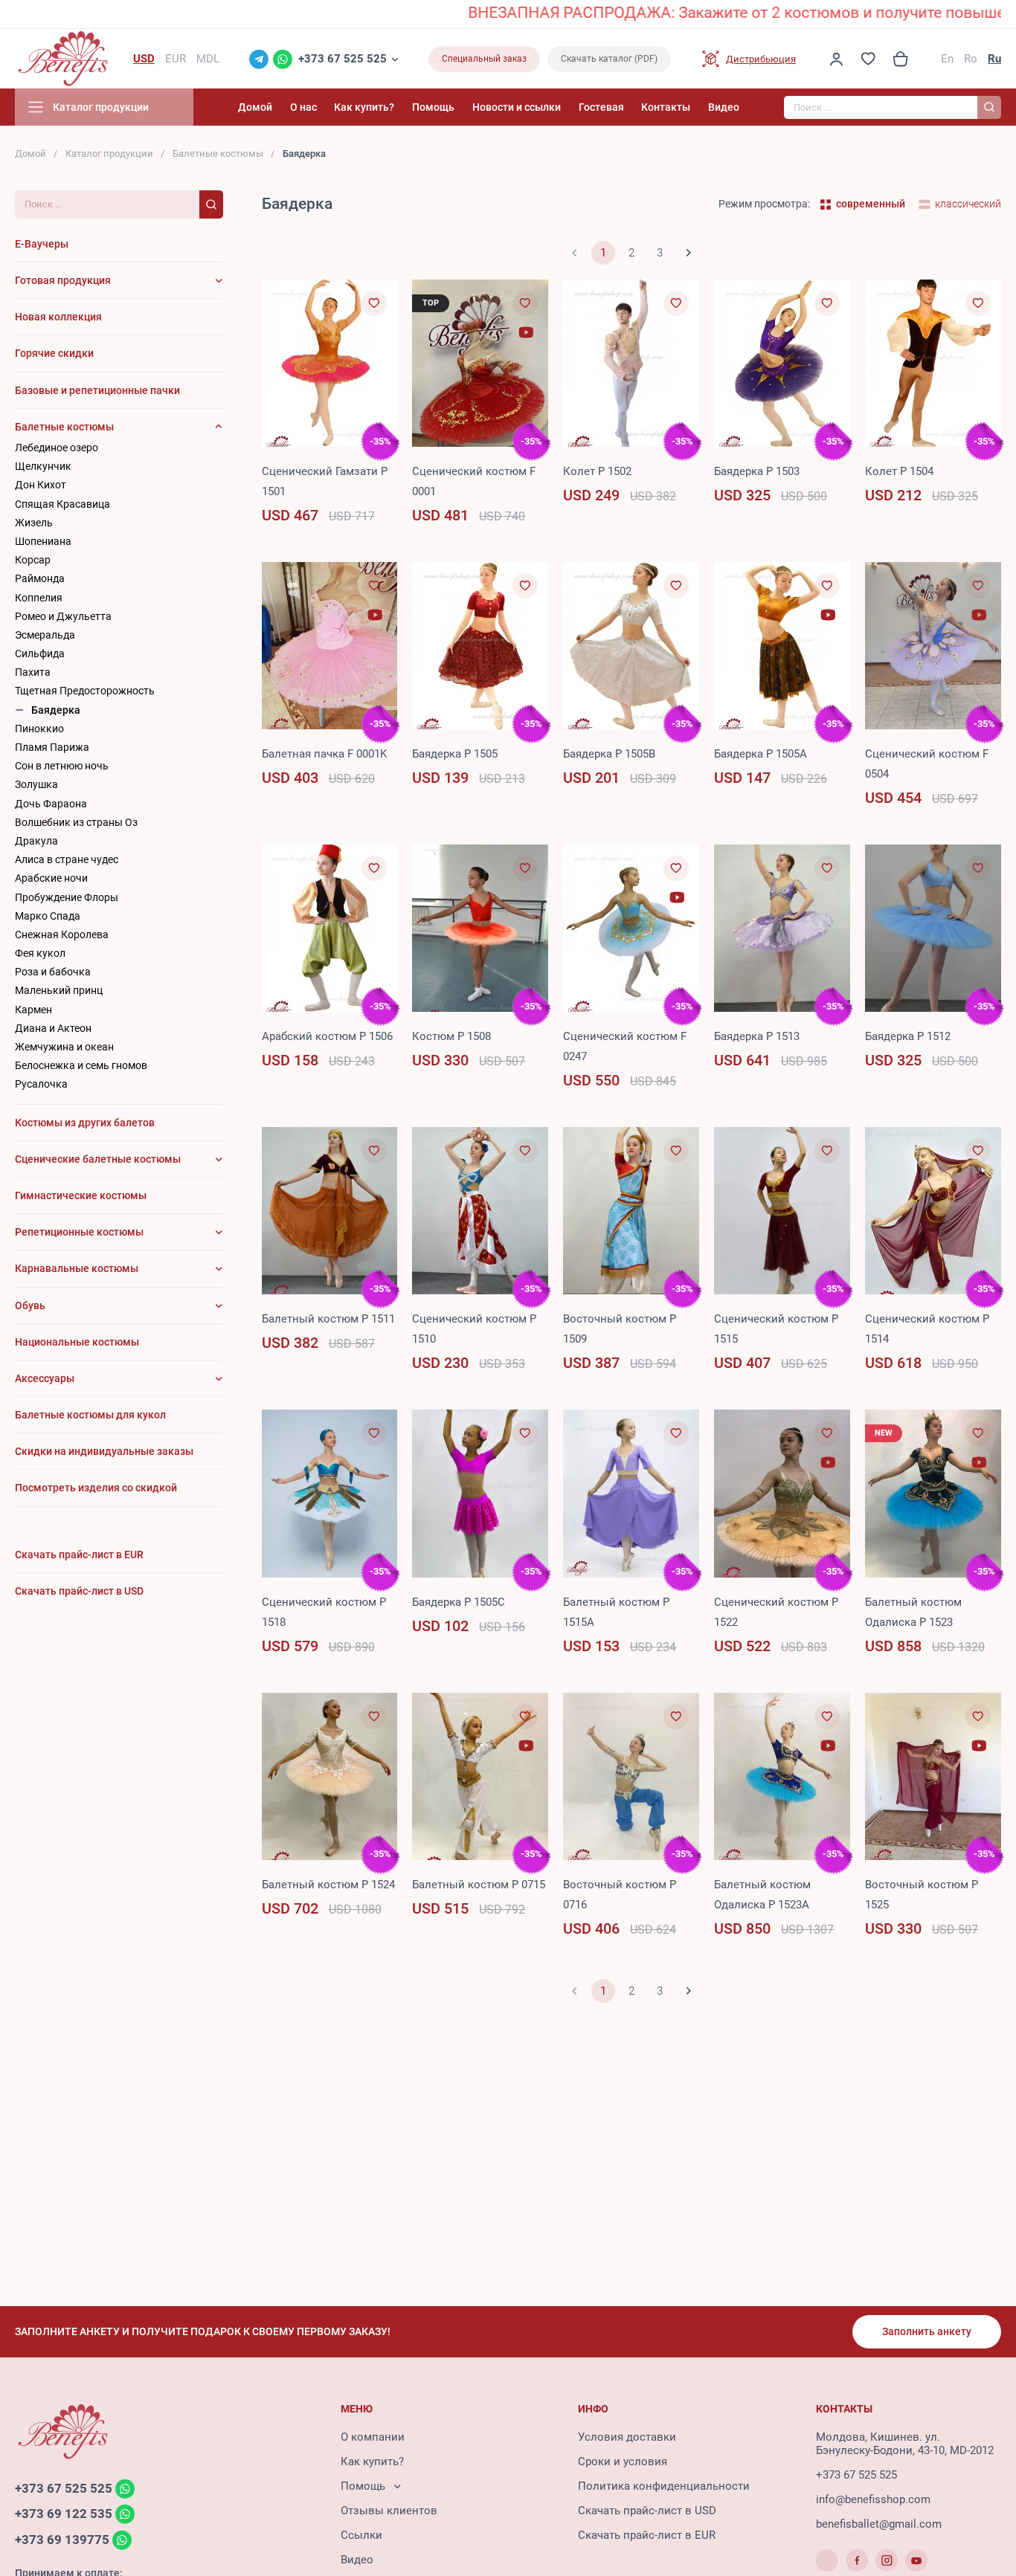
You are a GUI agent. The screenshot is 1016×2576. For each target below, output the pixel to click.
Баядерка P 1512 (908, 1036)
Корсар (33, 560)
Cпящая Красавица (62, 504)
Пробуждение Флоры (67, 897)
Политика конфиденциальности (664, 2486)
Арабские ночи (51, 878)
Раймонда (40, 578)
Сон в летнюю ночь (62, 766)
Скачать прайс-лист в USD (647, 2511)
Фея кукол (40, 953)
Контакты (666, 107)
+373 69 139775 (62, 2540)
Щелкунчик (43, 466)
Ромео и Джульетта (63, 616)
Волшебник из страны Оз (76, 822)
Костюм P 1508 (451, 1036)
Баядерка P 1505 (455, 754)
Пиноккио (39, 729)
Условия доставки (627, 2437)
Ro (971, 59)
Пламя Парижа (52, 747)
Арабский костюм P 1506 (327, 1036)
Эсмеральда (45, 635)
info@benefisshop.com (873, 2499)
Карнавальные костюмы (77, 1268)
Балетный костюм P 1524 (328, 1885)
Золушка (36, 784)
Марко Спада (48, 916)
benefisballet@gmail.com (879, 2524)
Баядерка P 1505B (609, 754)
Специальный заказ (484, 59)
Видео (724, 107)
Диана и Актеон (53, 1028)
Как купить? (364, 107)
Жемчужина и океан (64, 1047)
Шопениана (43, 541)
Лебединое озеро (57, 448)
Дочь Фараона (51, 804)
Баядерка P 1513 (757, 1036)
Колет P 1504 (899, 471)
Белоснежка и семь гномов (81, 1065)
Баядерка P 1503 (757, 471)
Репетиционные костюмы (79, 1232)
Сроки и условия (623, 2462)
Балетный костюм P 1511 (328, 1319)
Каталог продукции (109, 154)
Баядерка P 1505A (761, 754)
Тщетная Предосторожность (85, 691)
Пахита (33, 672)
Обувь (30, 1305)
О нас (303, 107)
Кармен (33, 1010)
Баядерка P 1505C (459, 1602)
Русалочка (41, 1084)
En (947, 59)
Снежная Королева (62, 934)
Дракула (36, 841)
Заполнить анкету (927, 2331)
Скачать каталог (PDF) (609, 59)
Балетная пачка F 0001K (324, 754)
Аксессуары (45, 1378)
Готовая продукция (63, 280)
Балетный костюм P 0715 (479, 1885)
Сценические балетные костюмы (98, 1159)
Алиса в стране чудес (67, 859)
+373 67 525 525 (343, 59)
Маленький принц (59, 990)
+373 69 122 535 (64, 2514)
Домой (255, 107)
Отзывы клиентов (389, 2511)
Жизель (34, 523)
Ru (994, 59)
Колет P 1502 (597, 471)
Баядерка (56, 710)
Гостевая (601, 107)
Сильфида (40, 653)
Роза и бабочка (53, 972)
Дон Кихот (41, 485)
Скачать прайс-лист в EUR (647, 2535)
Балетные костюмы (218, 154)
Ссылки (361, 2535)
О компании (373, 2437)
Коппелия (39, 598)
